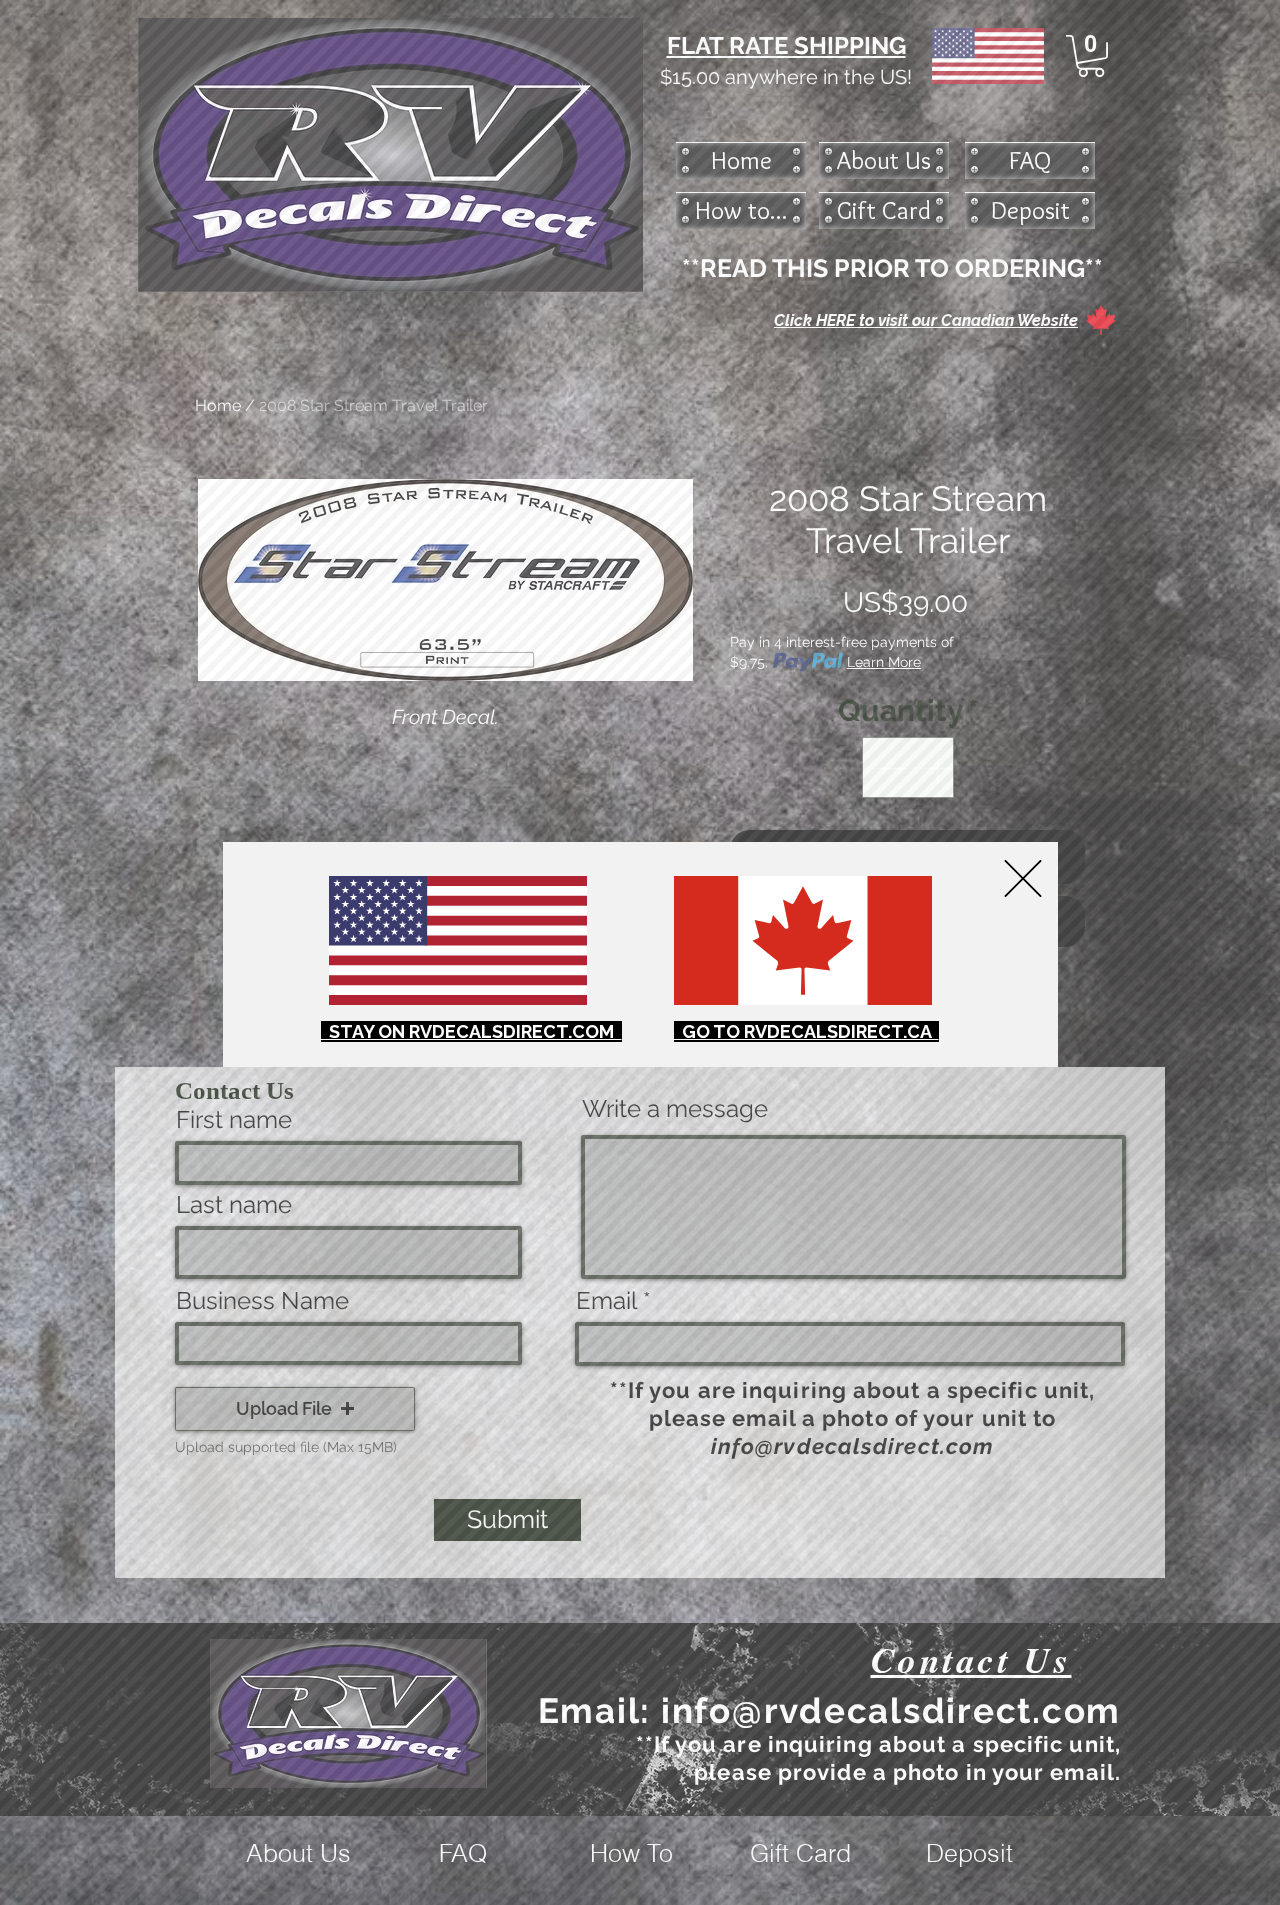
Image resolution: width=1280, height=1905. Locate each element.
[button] (1023, 878)
